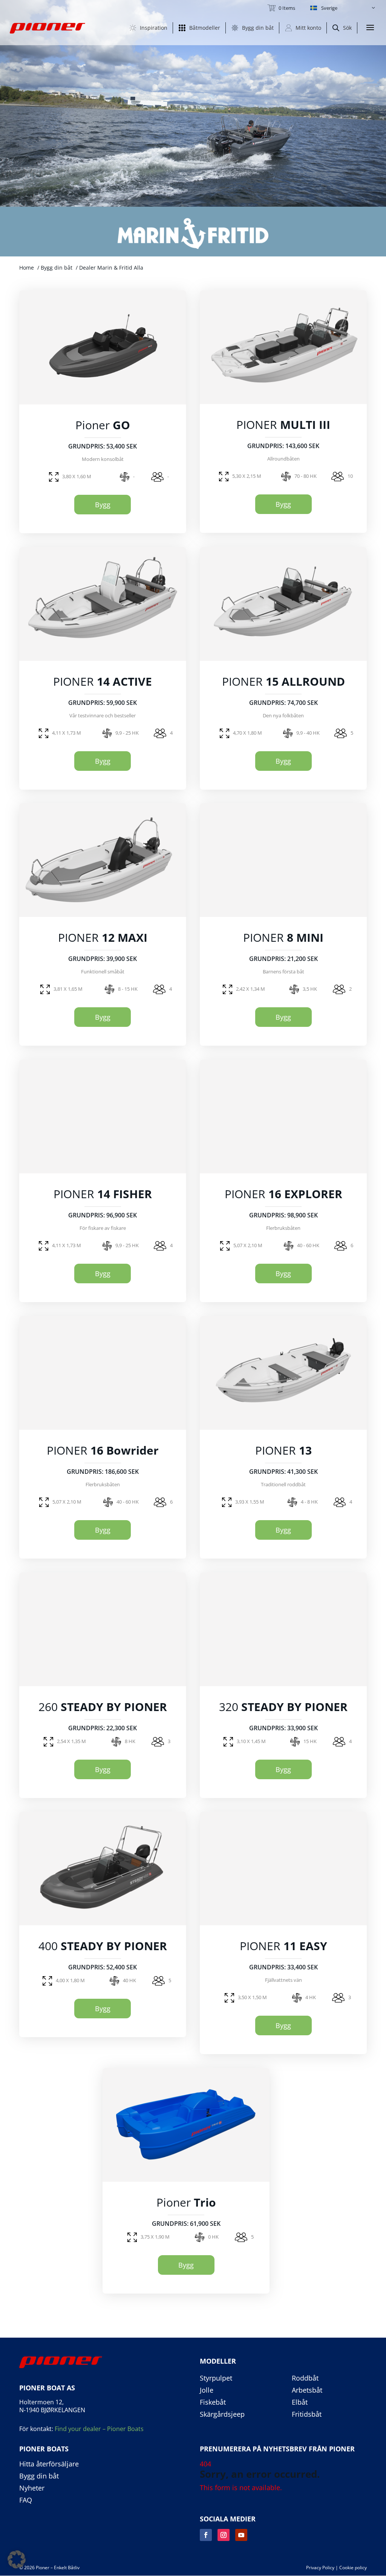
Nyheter (32, 2488)
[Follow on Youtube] (241, 2535)
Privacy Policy (320, 2568)
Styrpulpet (216, 2378)
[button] (343, 8)
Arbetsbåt (307, 2390)
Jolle (207, 2390)
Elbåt (300, 2402)
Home (27, 268)
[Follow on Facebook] (206, 2535)
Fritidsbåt (307, 2414)
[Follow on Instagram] (224, 2535)
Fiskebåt (213, 2402)
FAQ (26, 2500)
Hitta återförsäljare (49, 2464)
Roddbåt (305, 2378)
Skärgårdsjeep (222, 2414)
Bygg (103, 505)
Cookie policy (353, 2568)
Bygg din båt (57, 268)
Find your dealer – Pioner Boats (99, 2429)
